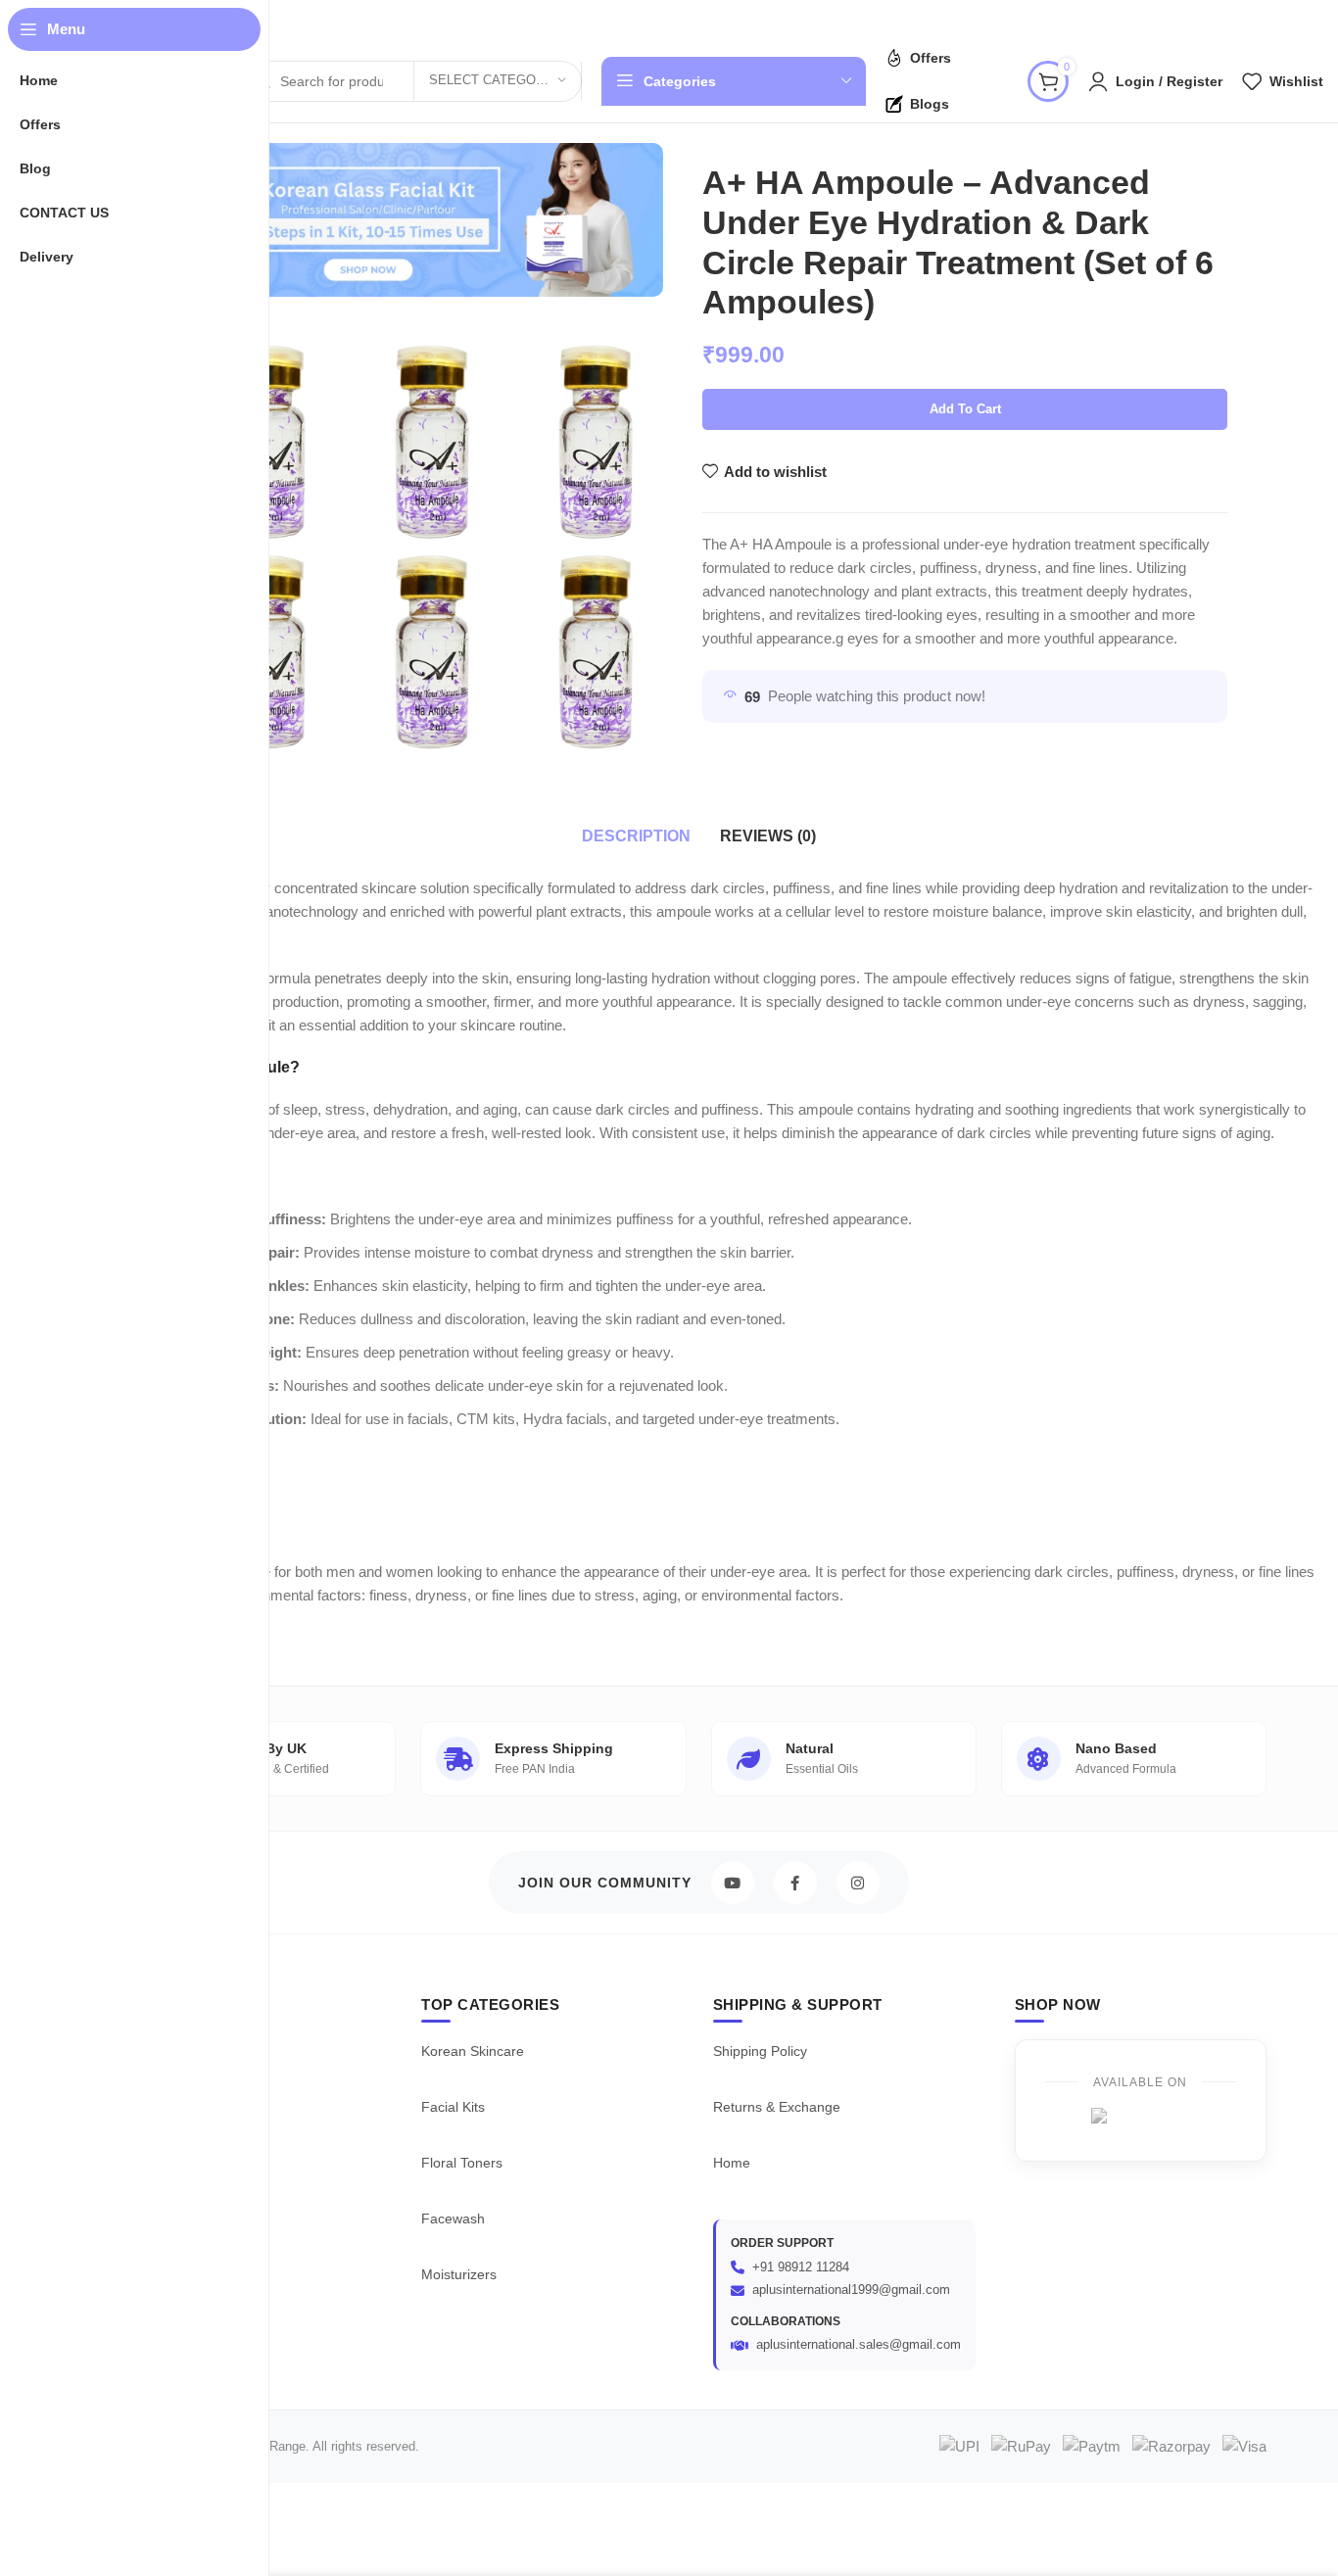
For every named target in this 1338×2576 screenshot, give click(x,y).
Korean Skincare (473, 2051)
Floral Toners (462, 2163)
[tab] (636, 836)
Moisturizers (459, 2274)
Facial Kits (453, 2107)
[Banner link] (368, 220)
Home (732, 2163)
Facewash (453, 2218)
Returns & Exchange (777, 2107)
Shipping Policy (760, 2051)
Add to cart (965, 409)
